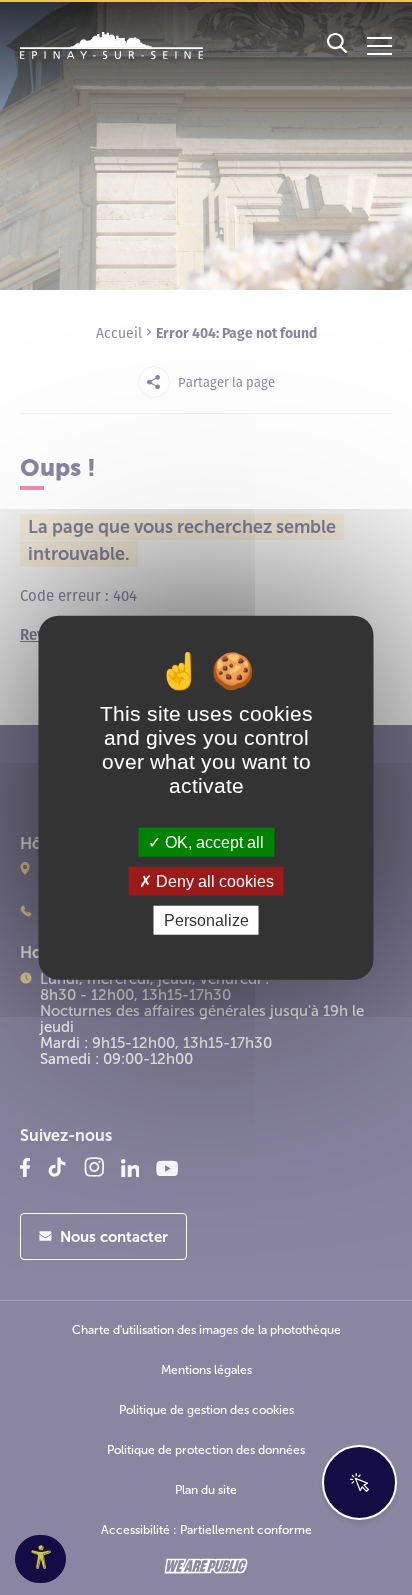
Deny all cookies (213, 880)
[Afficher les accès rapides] (359, 1482)
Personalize (206, 920)
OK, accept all (212, 841)
